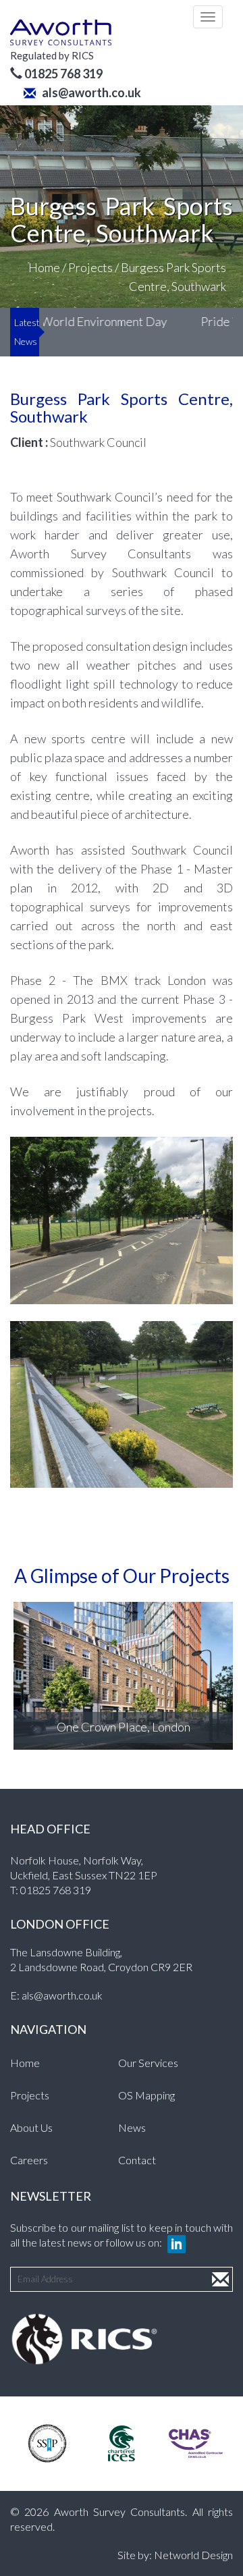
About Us (31, 2127)
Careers (29, 2160)
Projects (90, 267)
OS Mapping (146, 2095)
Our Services (148, 2063)
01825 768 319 (56, 1890)
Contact (137, 2160)
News (132, 2127)
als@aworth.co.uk (90, 92)
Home (44, 267)
